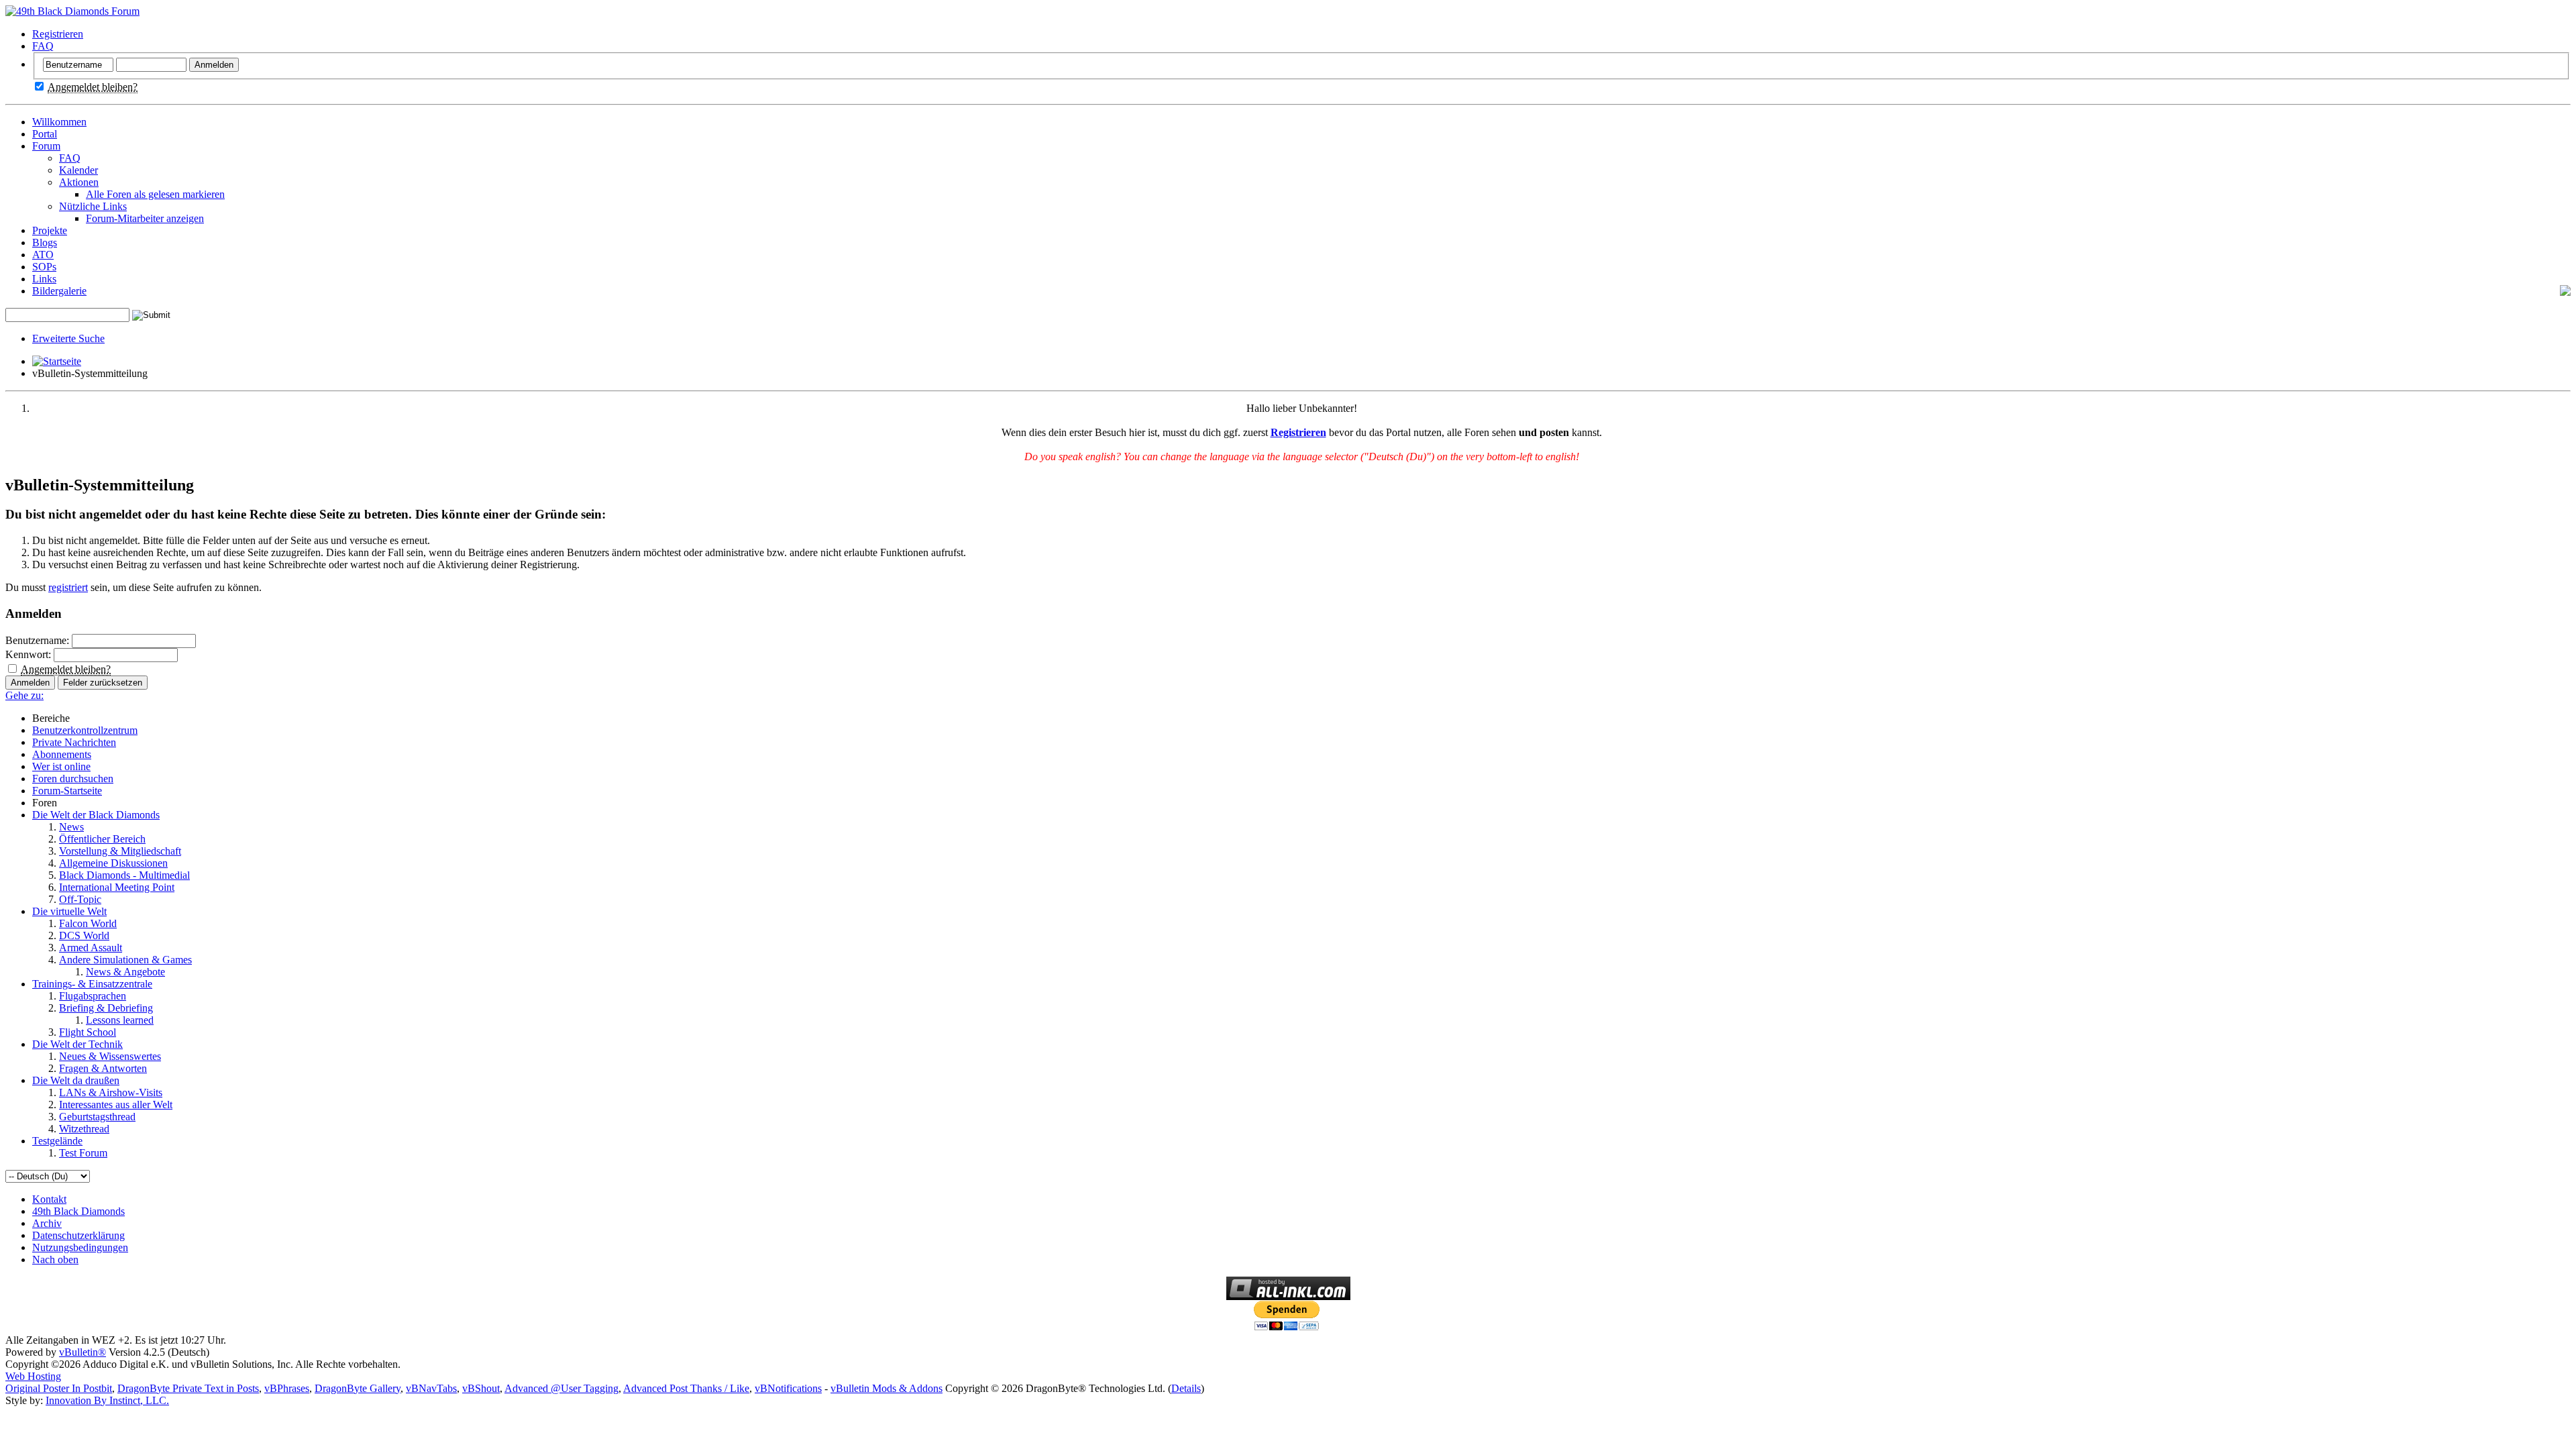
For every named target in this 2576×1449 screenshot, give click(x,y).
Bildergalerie (59, 291)
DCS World (84, 935)
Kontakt (49, 1199)
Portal (45, 134)
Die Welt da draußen (76, 1080)
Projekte (50, 230)
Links (44, 279)
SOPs (44, 267)
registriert (68, 587)
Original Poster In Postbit (59, 1388)
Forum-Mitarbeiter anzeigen (145, 218)
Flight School (88, 1032)
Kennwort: (28, 654)
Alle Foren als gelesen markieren (155, 194)
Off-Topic (80, 899)
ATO (43, 255)
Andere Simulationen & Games (125, 960)
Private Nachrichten (74, 742)
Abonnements (62, 754)
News (71, 827)
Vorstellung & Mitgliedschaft (120, 851)
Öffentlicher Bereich (102, 839)
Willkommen (59, 122)
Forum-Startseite (67, 791)
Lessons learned (120, 1020)
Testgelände (57, 1141)
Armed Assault (91, 948)
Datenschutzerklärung (78, 1235)
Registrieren (58, 34)
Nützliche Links (93, 206)
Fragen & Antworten (103, 1068)
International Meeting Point (117, 887)
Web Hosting (33, 1376)
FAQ (43, 46)
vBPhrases (287, 1388)
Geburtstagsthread (97, 1117)
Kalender (78, 170)
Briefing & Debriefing (106, 1008)
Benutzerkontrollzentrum (85, 730)
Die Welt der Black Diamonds (96, 815)
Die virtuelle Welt (69, 911)
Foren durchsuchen (73, 779)
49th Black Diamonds (78, 1211)
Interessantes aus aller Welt (116, 1105)
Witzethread (84, 1129)
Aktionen (79, 182)
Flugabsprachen (93, 996)
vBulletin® (83, 1352)
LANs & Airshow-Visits (111, 1092)
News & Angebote (125, 972)
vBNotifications (788, 1388)
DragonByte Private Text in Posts (188, 1388)
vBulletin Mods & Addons (887, 1388)
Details (1186, 1388)
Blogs (45, 243)
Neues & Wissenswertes (110, 1056)
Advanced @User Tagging (561, 1388)
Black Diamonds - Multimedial (124, 875)
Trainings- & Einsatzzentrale (92, 984)
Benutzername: (37, 640)
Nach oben (55, 1259)
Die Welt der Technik (77, 1044)
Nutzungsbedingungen (80, 1247)
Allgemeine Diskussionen (113, 863)
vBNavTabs (431, 1388)
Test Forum (83, 1153)
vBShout (481, 1388)
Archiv (47, 1223)
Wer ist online (61, 766)
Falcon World (88, 923)
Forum (46, 146)
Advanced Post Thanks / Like (686, 1388)
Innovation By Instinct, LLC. (107, 1400)
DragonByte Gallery (358, 1388)
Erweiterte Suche (68, 338)
